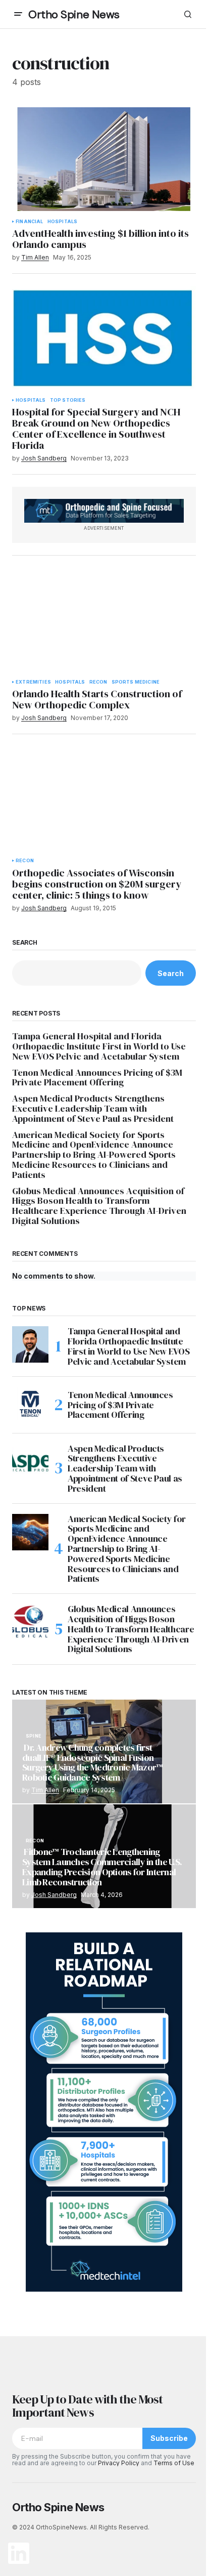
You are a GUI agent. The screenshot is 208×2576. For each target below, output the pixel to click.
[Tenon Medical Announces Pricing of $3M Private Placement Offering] (30, 1405)
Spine (34, 1736)
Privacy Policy (119, 2463)
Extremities (33, 682)
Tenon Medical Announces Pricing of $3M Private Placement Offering (97, 1078)
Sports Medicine (136, 682)
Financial (30, 222)
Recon (98, 682)
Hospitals (63, 222)
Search (25, 943)
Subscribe (169, 2438)
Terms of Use (174, 2463)
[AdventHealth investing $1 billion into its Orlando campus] (104, 159)
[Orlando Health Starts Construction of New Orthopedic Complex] (104, 620)
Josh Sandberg (54, 1895)
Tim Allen (45, 1790)
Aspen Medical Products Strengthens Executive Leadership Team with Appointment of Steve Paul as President (93, 1108)
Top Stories (68, 400)
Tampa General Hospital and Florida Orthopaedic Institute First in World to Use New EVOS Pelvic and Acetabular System (99, 1046)
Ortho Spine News (74, 14)
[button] (18, 14)
